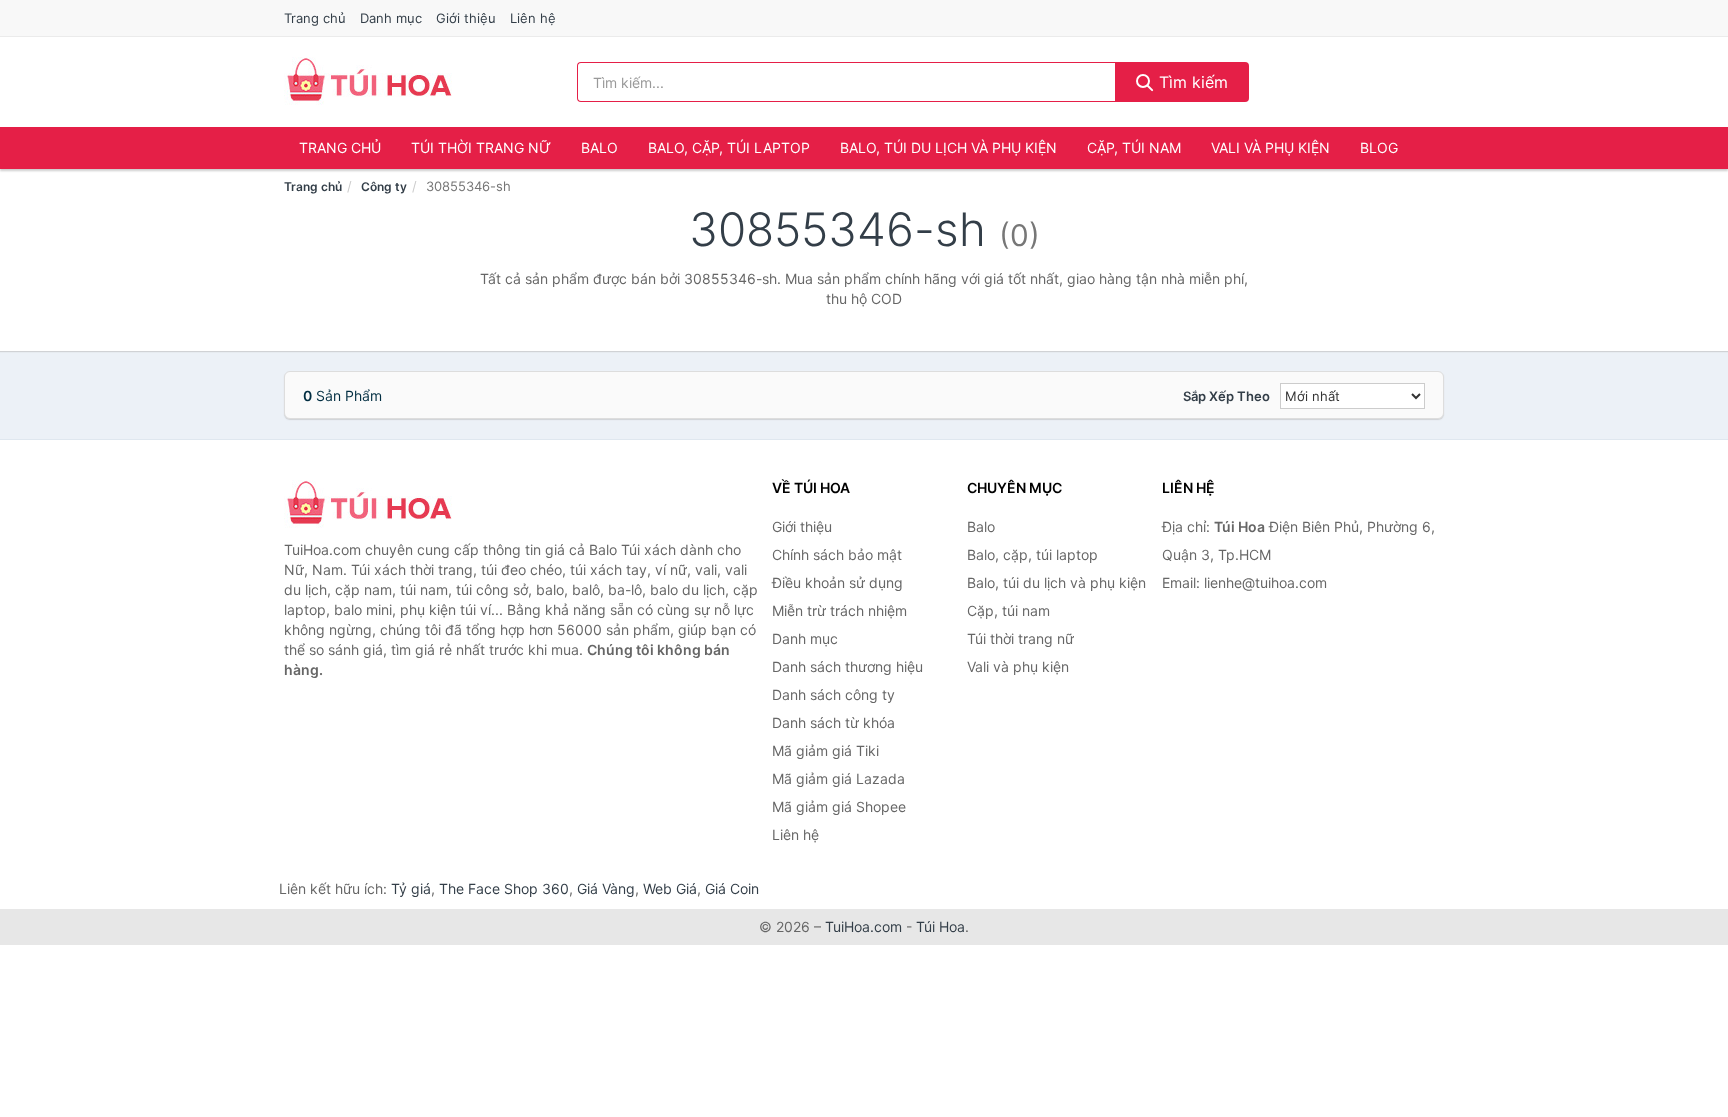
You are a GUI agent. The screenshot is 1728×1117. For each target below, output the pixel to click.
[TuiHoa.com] (369, 82)
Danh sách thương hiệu (847, 666)
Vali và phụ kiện (1270, 147)
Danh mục (391, 18)
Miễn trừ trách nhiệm (839, 610)
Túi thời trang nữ (481, 147)
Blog (1379, 147)
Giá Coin (732, 888)
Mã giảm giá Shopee (839, 806)
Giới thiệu (466, 18)
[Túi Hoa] (384, 505)
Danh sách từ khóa (833, 722)
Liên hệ (533, 18)
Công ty (384, 186)
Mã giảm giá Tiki (825, 750)
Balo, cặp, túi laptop (729, 147)
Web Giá (670, 888)
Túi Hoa (940, 926)
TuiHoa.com (863, 926)
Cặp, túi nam (1134, 147)
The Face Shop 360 (504, 888)
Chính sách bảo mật (837, 554)
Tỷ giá (411, 888)
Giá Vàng (606, 888)
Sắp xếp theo (1226, 396)
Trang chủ (315, 18)
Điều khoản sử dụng (837, 582)
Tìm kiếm (1191, 82)
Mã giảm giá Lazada (838, 778)
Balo (599, 147)
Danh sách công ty (833, 694)
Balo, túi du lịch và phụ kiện (948, 147)
